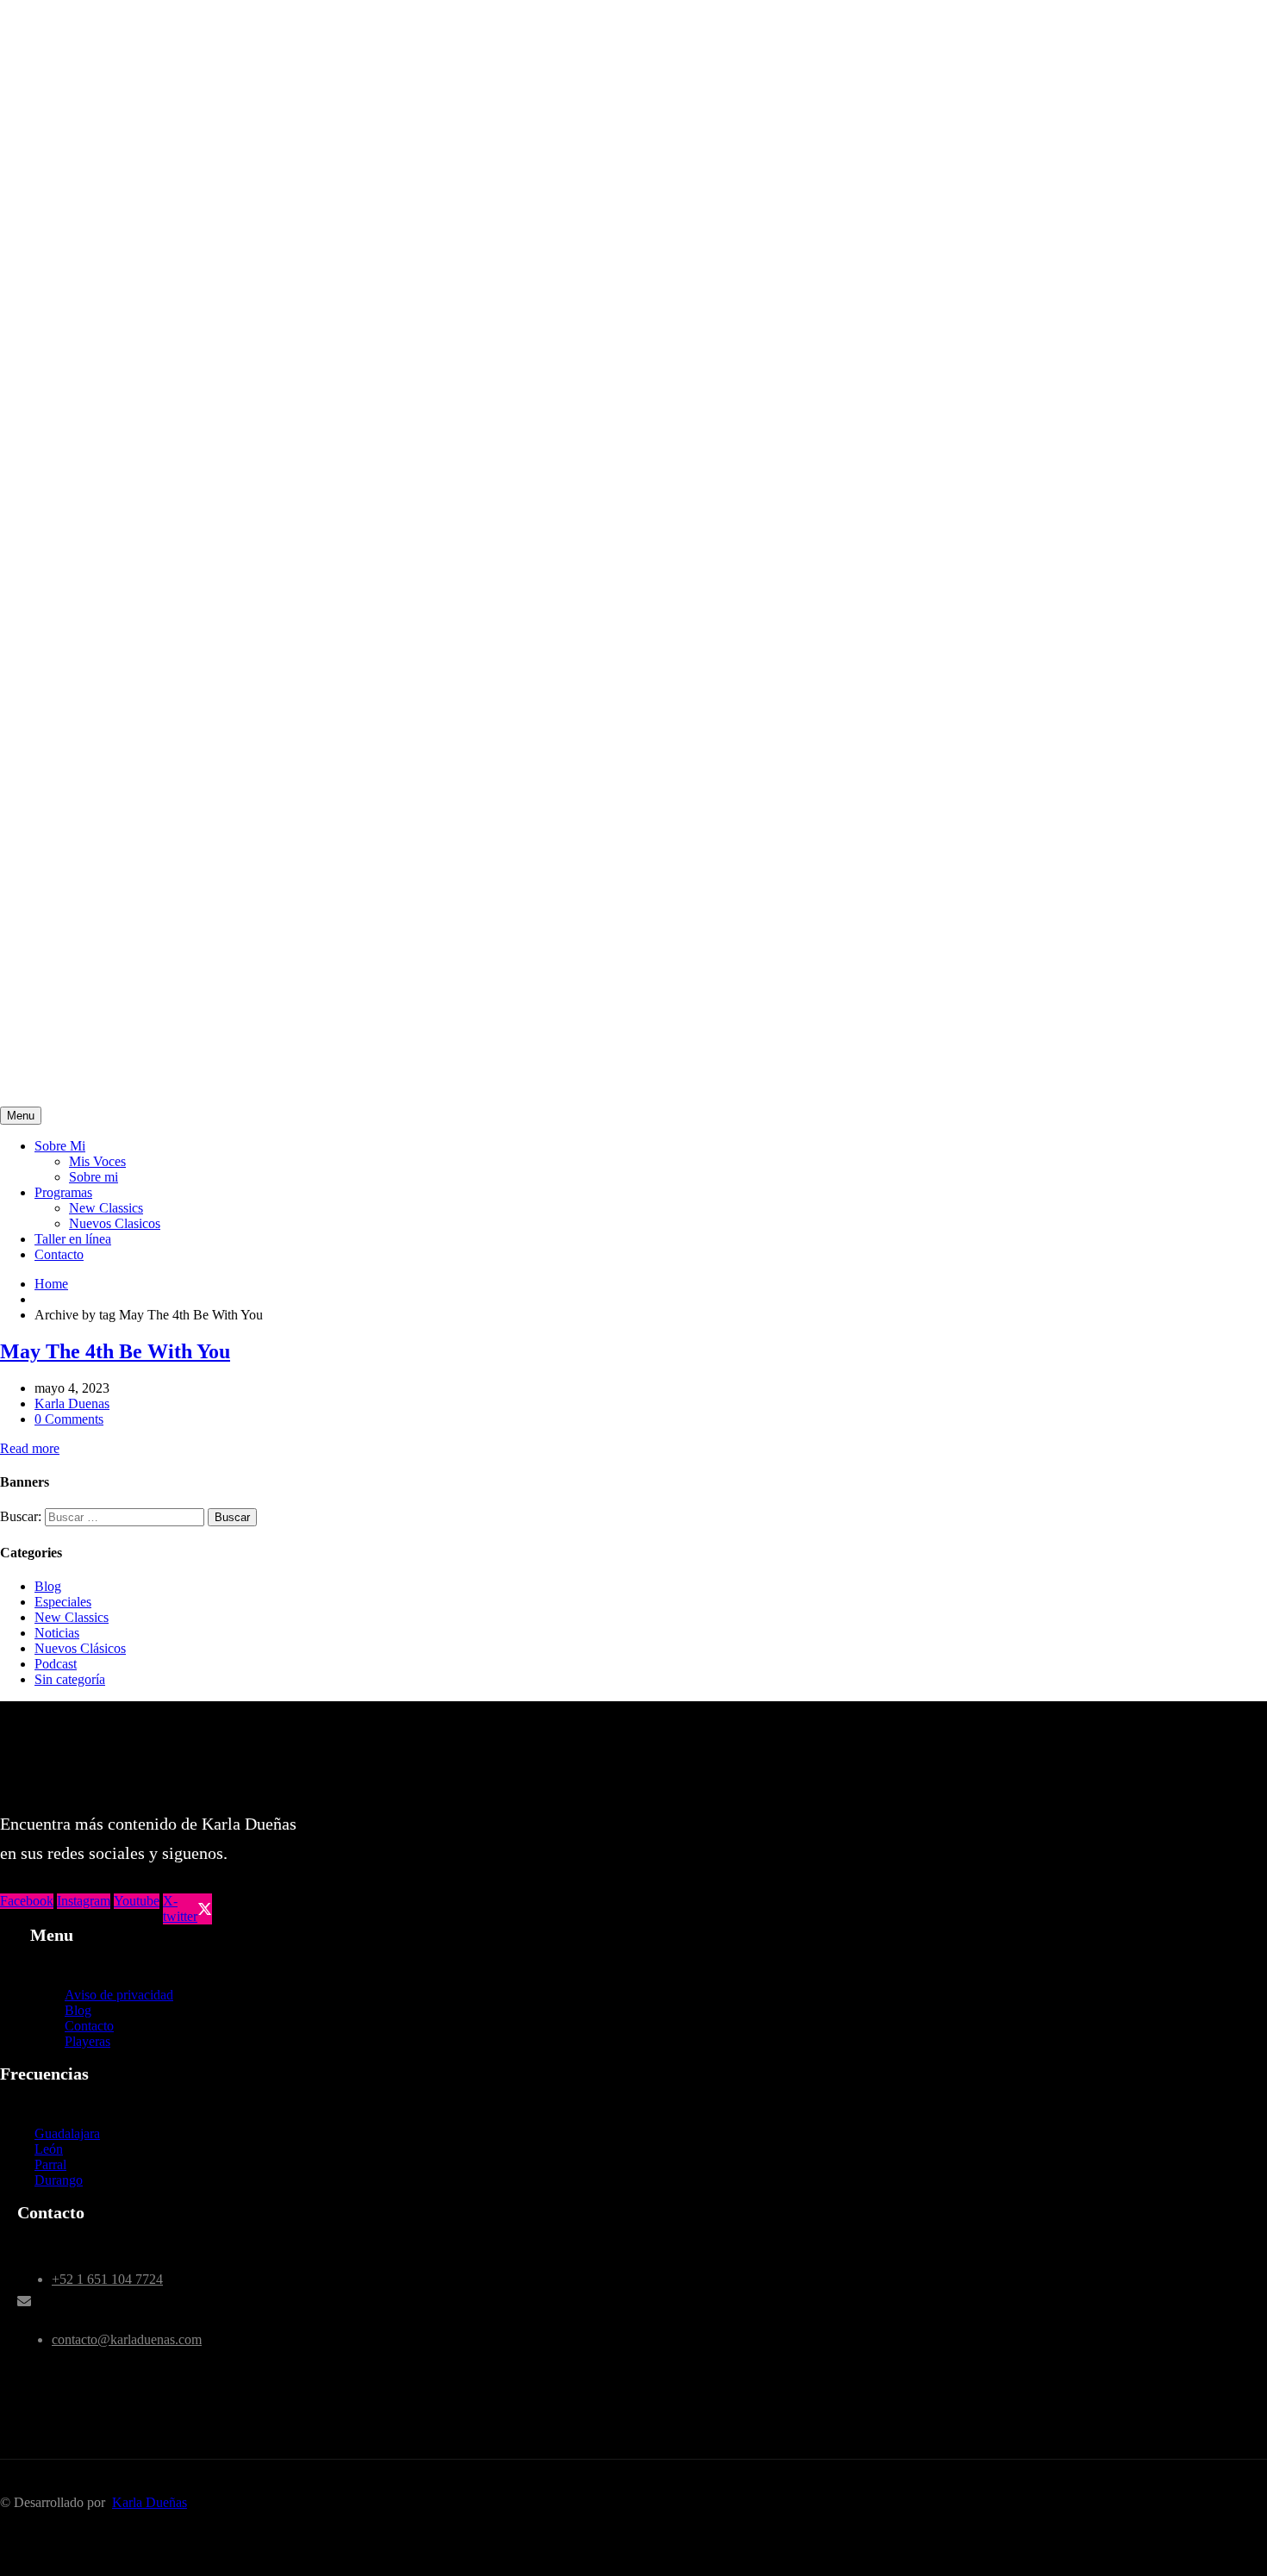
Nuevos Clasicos (115, 1223)
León (49, 2149)
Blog (48, 1586)
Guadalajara (67, 2133)
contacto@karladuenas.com (127, 2339)
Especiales (63, 1602)
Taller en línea (73, 1239)
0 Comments (69, 1419)
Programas (63, 1192)
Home (51, 1284)
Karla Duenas (72, 1403)
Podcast (56, 1664)
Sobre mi (94, 1177)
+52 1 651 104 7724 (107, 2279)
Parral (50, 2164)
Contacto (59, 1254)
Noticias (57, 1633)
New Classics (106, 1208)
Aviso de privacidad (119, 1995)
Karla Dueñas (150, 2502)
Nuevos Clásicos (80, 1648)
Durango (59, 2180)
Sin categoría (70, 1679)
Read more (30, 1448)
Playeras (87, 2041)
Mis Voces (97, 1161)
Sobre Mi (60, 1146)
